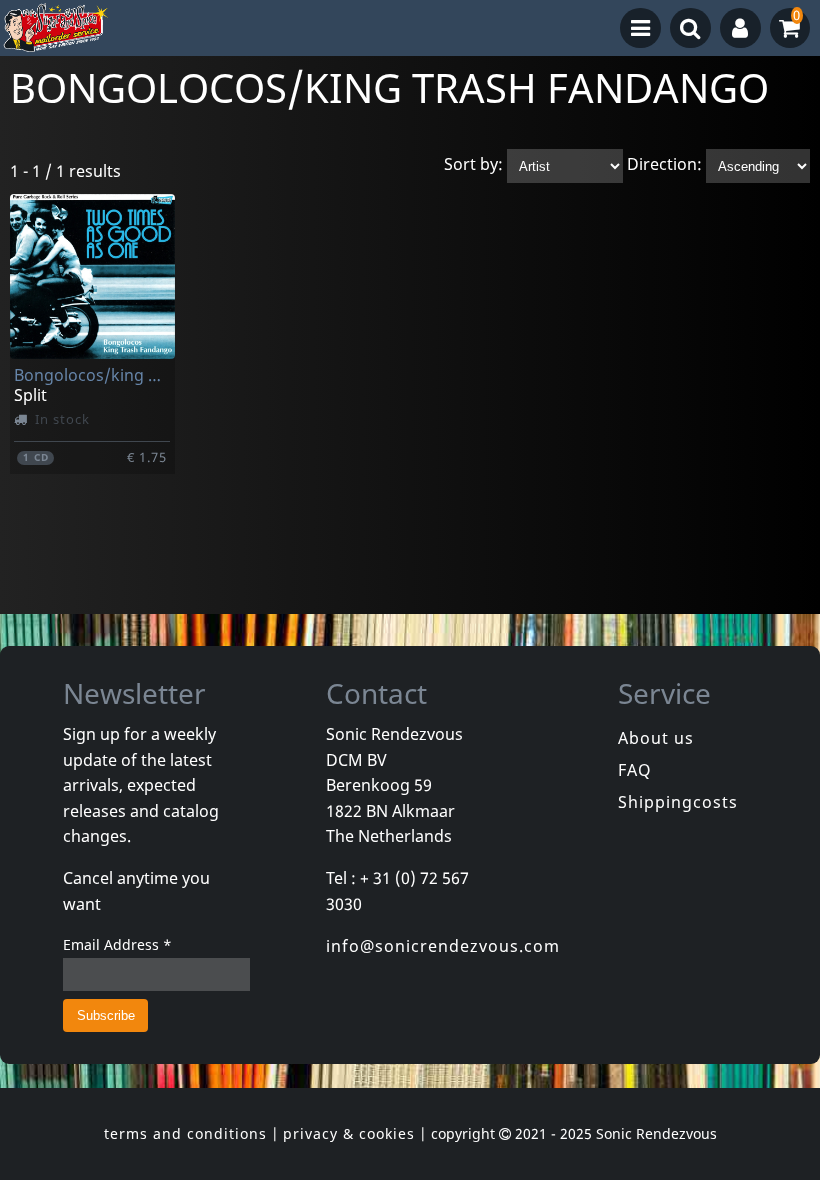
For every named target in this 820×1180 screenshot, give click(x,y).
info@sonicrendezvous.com (443, 946)
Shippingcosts (678, 802)
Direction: (664, 165)
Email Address (117, 944)
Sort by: (473, 165)
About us (656, 738)
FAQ (635, 770)
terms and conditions (185, 1133)
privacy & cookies (349, 1133)
